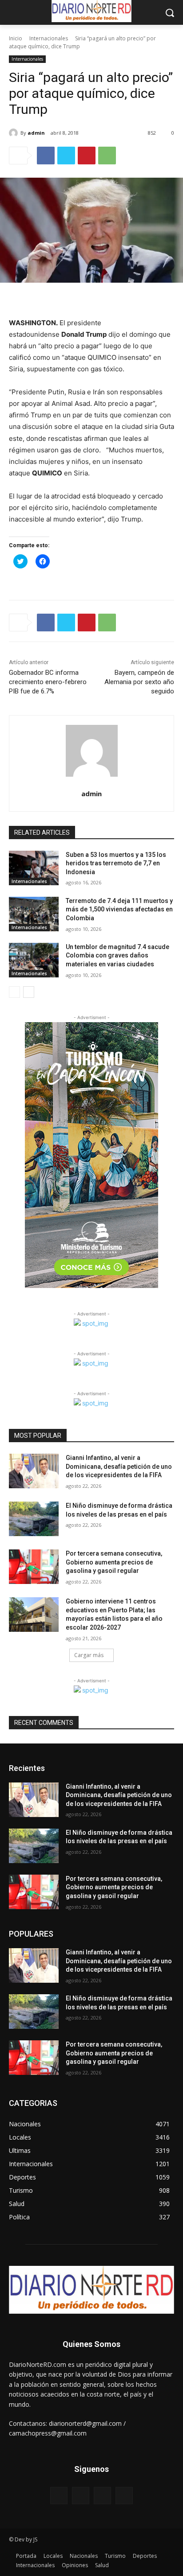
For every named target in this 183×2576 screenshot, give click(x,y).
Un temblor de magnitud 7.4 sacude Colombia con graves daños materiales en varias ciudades (117, 955)
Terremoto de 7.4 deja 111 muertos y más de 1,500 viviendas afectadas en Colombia (119, 909)
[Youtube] (124, 2496)
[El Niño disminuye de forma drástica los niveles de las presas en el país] (34, 1519)
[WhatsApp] (107, 156)
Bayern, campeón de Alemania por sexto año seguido (139, 682)
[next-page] (29, 992)
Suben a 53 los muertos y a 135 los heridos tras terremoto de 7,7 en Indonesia (116, 863)
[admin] (15, 133)
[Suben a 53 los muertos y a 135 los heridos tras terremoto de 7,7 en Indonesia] (34, 868)
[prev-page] (14, 992)
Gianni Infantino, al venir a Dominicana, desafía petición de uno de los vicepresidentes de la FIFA (119, 1466)
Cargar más (89, 1655)
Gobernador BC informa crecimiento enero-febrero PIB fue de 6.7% (48, 682)
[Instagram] (81, 2496)
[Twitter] (66, 156)
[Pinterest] (87, 156)
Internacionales (49, 38)
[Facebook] (46, 156)
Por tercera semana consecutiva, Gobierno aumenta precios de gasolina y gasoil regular (114, 1562)
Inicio (16, 38)
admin (36, 133)
